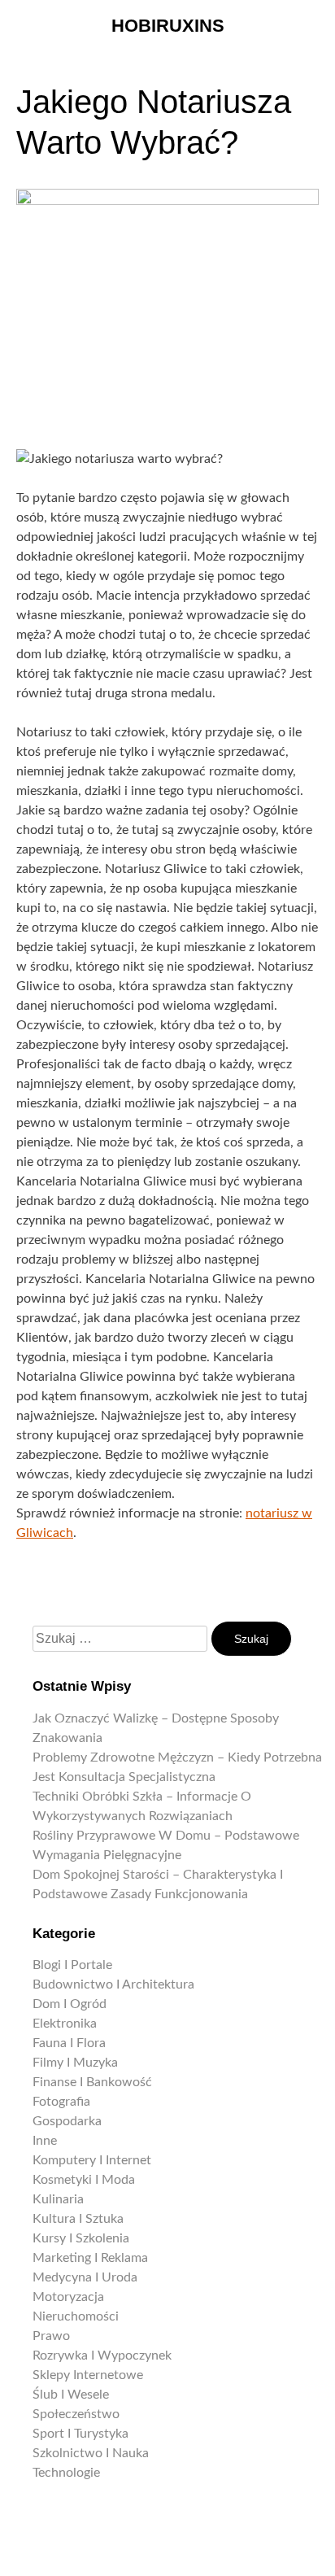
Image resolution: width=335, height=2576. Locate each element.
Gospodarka (67, 2121)
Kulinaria (58, 2199)
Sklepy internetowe (88, 2375)
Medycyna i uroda (85, 2277)
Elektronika (65, 2024)
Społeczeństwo (76, 2414)
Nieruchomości (76, 2316)
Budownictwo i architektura (113, 1984)
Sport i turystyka (80, 2434)
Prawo (51, 2336)
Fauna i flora (69, 2043)
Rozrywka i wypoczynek (102, 2356)
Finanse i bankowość (92, 2082)
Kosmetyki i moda (84, 2180)
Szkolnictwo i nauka (91, 2453)
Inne (45, 2141)
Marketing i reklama (90, 2258)
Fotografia (61, 2102)
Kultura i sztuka (78, 2219)
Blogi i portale (72, 1965)
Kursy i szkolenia (81, 2238)
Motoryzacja (68, 2297)
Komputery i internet (92, 2160)
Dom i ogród (70, 2004)
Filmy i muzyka (75, 2063)
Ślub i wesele (71, 2395)
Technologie (66, 2473)
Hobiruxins (168, 26)
